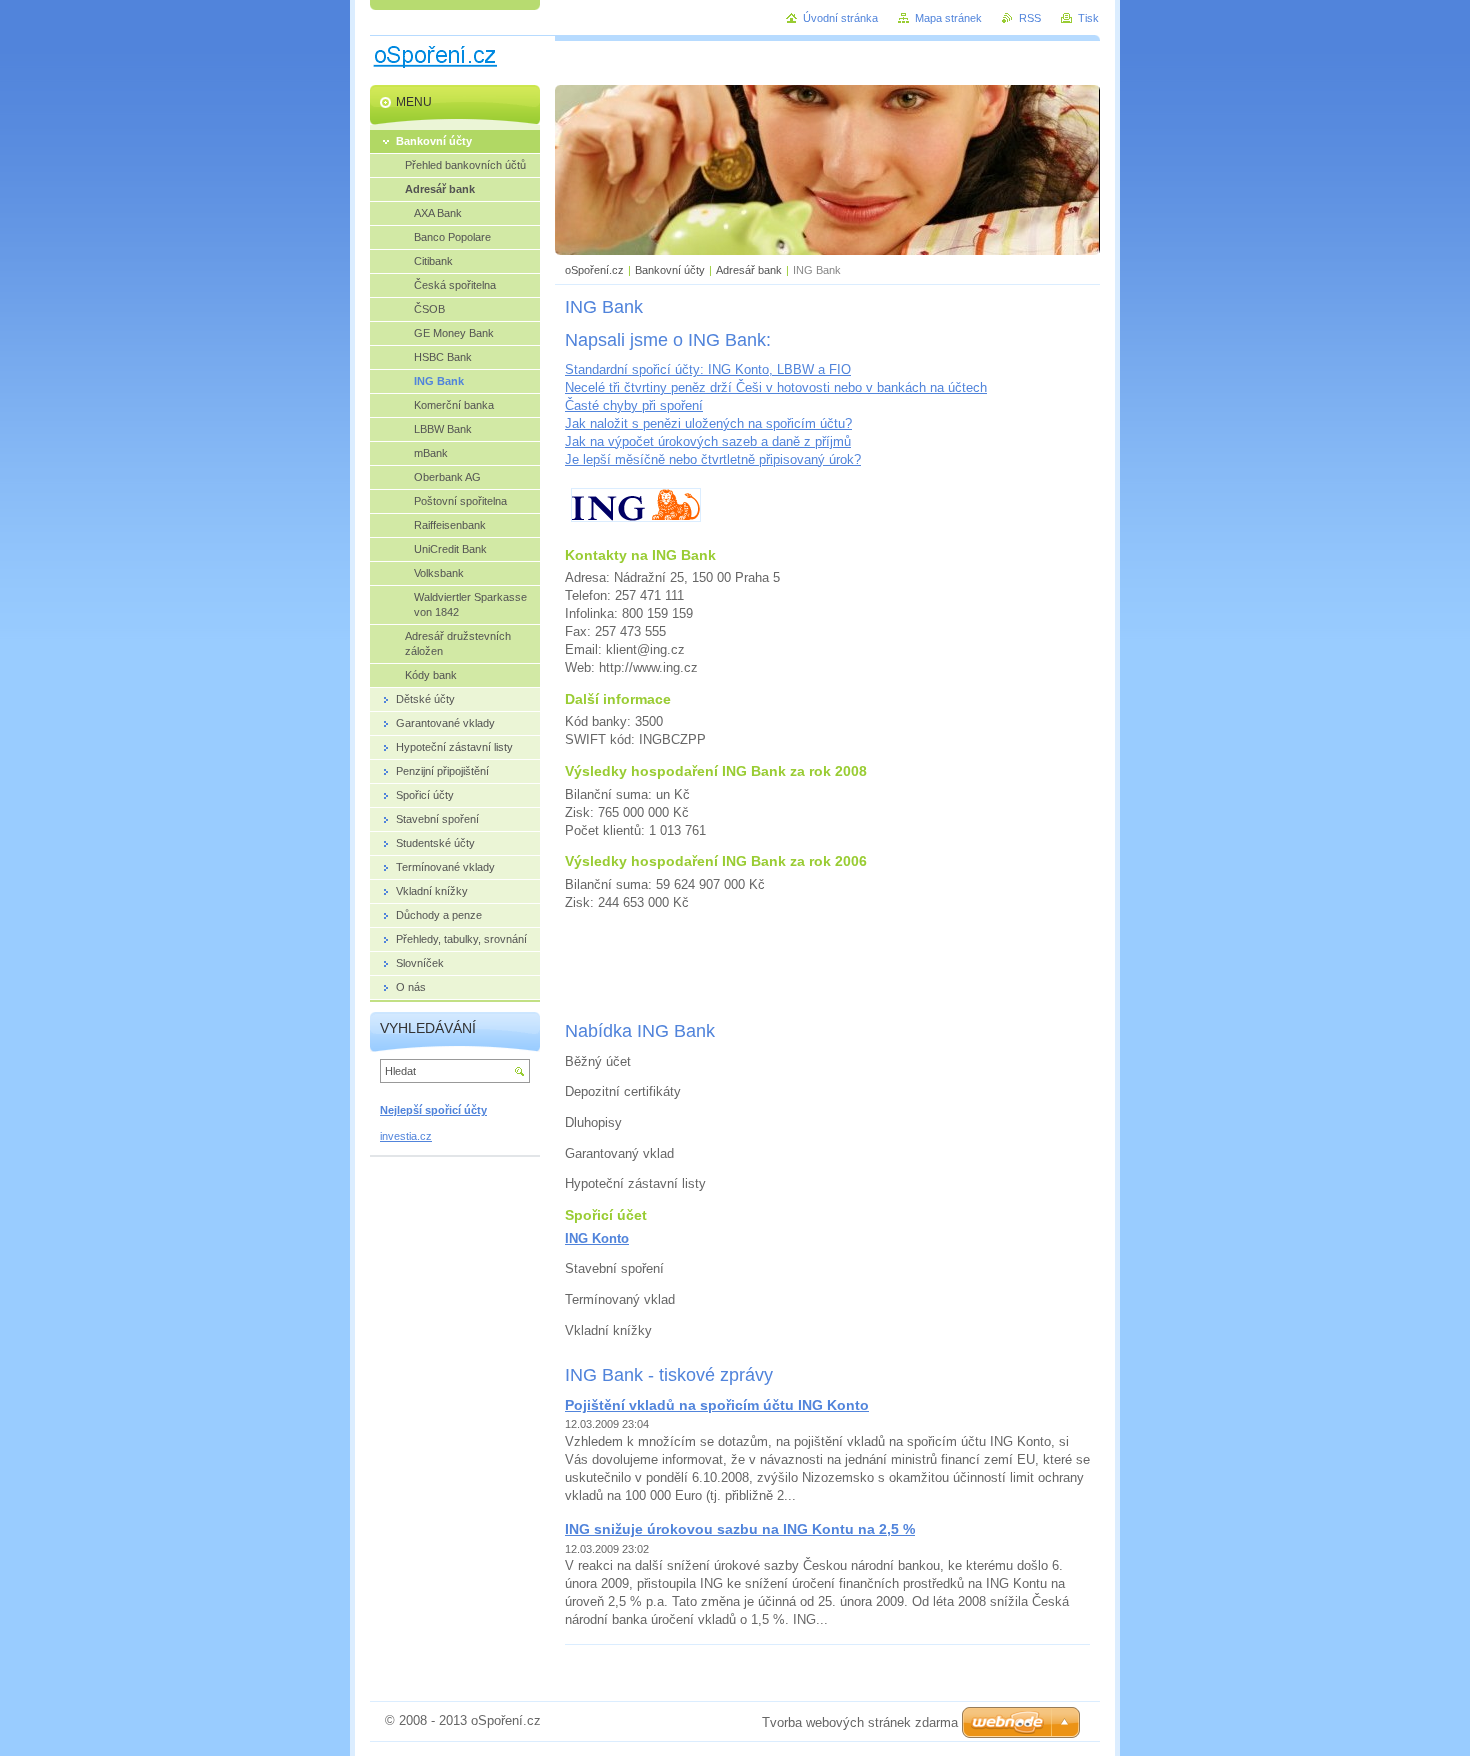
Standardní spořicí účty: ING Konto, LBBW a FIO (708, 369)
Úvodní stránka (840, 18)
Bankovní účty (670, 270)
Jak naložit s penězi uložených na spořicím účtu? (708, 423)
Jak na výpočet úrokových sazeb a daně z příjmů (708, 441)
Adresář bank (749, 270)
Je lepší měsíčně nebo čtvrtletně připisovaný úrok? (713, 459)
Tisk (1088, 18)
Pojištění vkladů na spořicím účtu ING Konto (717, 1405)
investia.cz (406, 1136)
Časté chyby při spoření (634, 405)
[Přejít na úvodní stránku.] (436, 68)
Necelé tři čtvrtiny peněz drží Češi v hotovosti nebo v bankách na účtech (776, 387)
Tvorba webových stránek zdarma (860, 1722)
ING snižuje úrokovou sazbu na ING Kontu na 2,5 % (740, 1529)
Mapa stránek (948, 18)
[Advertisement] (828, 965)
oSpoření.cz (594, 270)
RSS (1030, 18)
